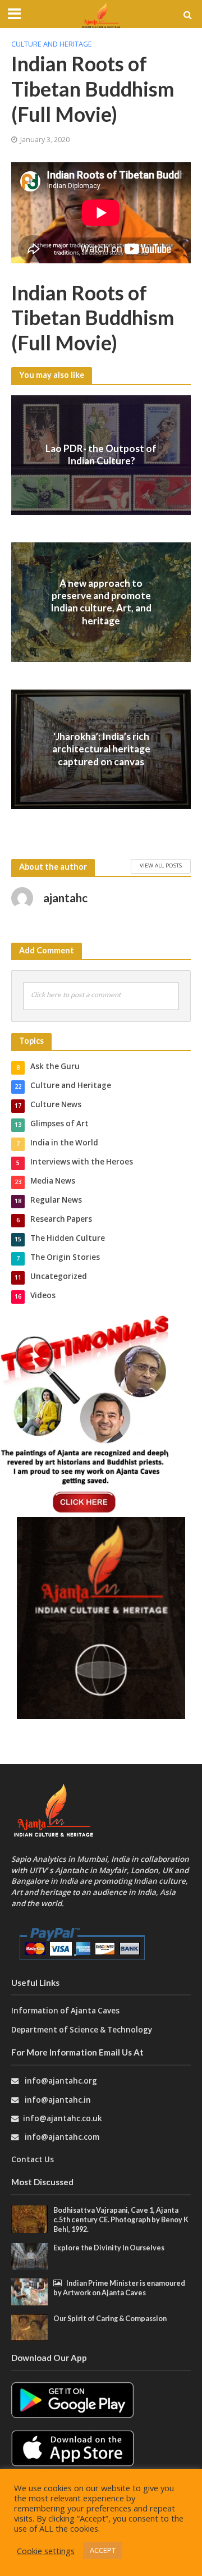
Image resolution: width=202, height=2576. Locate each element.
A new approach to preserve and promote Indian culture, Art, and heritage (101, 601)
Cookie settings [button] (46, 2551)
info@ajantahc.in (58, 2100)
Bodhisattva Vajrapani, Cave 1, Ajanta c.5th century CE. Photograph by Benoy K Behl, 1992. (121, 2220)
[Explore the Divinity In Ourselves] (29, 2255)
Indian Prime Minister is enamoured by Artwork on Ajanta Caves (119, 2288)
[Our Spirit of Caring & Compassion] (29, 2327)
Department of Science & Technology (82, 2030)
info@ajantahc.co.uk (63, 2118)
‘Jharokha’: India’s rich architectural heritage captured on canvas (101, 749)
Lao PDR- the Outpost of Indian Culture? (101, 455)
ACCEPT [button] (103, 2550)
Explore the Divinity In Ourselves (109, 2248)
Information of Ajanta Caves (66, 2011)
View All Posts (161, 865)
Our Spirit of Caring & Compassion (110, 2319)
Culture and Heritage (52, 44)
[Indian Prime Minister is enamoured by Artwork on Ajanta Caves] (29, 2291)
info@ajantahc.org (61, 2081)
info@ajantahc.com (62, 2137)
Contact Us (33, 2159)
